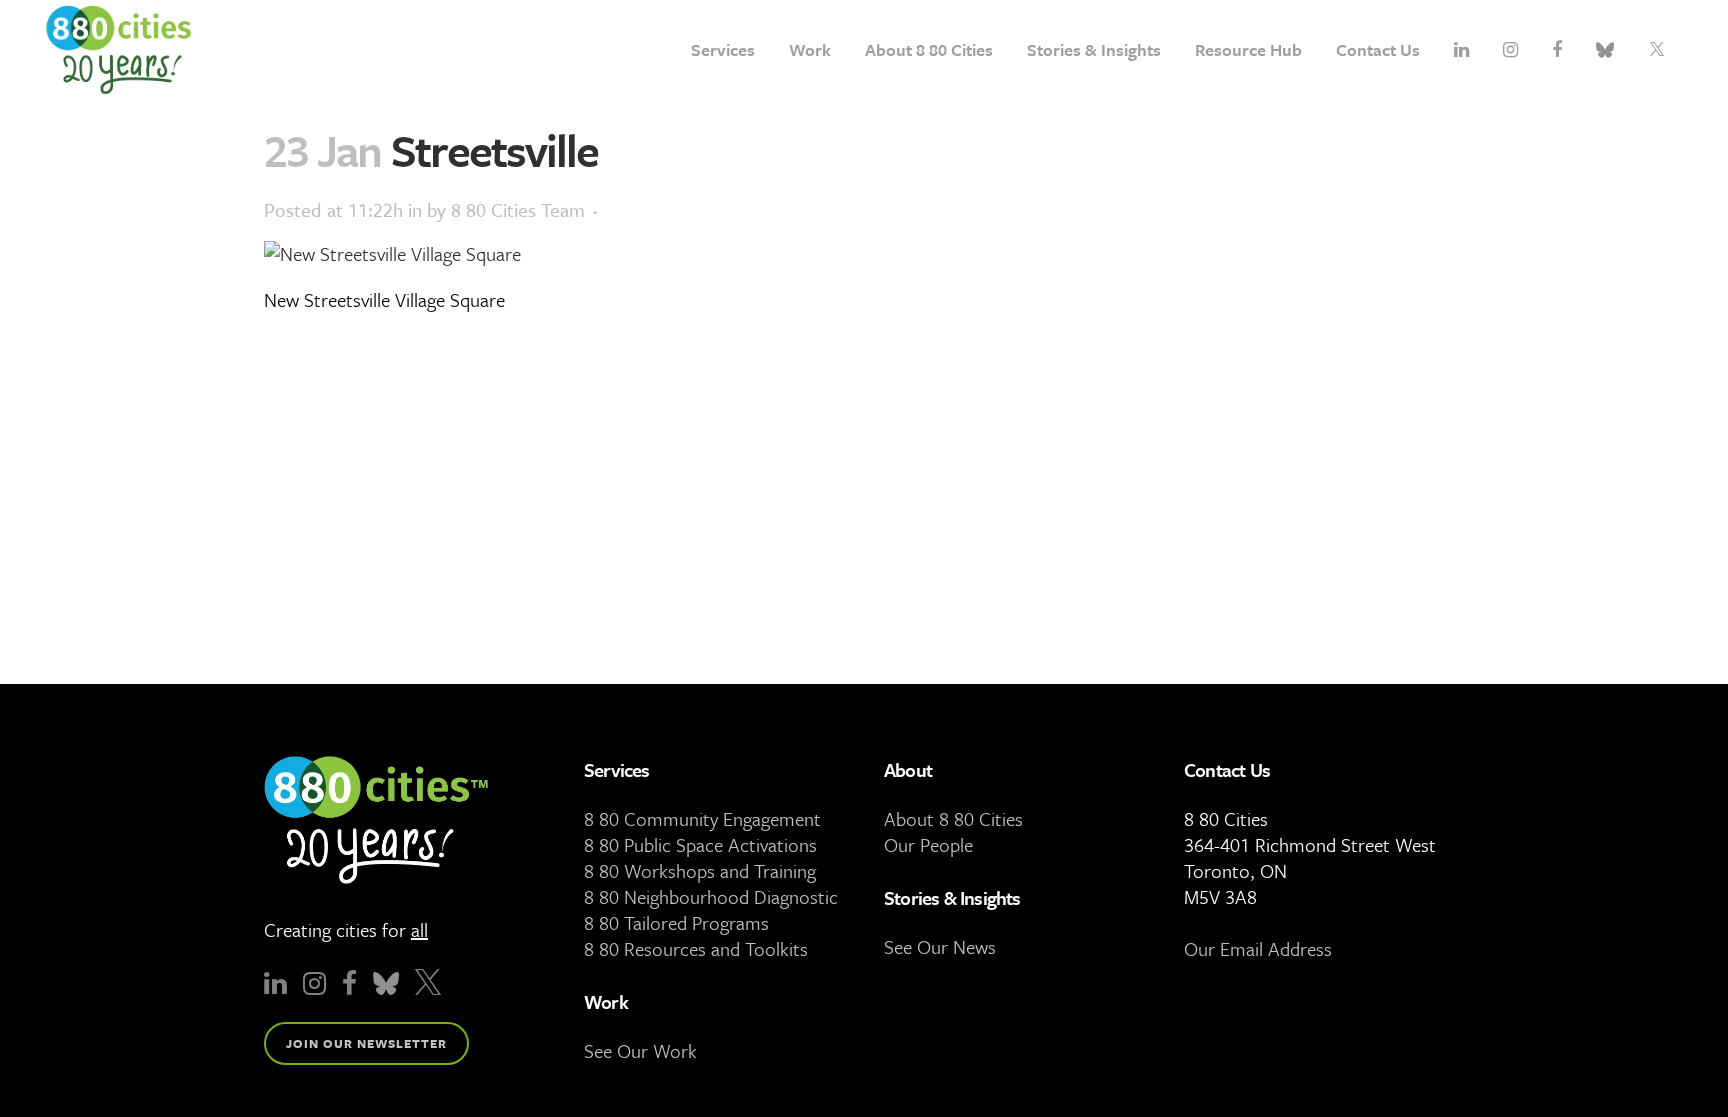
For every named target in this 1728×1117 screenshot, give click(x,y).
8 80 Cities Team (518, 209)
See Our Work (640, 1050)
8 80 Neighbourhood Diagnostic (711, 896)
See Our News (940, 946)
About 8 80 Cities (953, 818)
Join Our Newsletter (366, 1043)
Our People (928, 844)
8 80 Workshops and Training (700, 870)
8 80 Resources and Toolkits (696, 948)
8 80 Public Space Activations (700, 844)
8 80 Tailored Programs (676, 922)
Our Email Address (1258, 948)
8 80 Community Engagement (702, 818)
